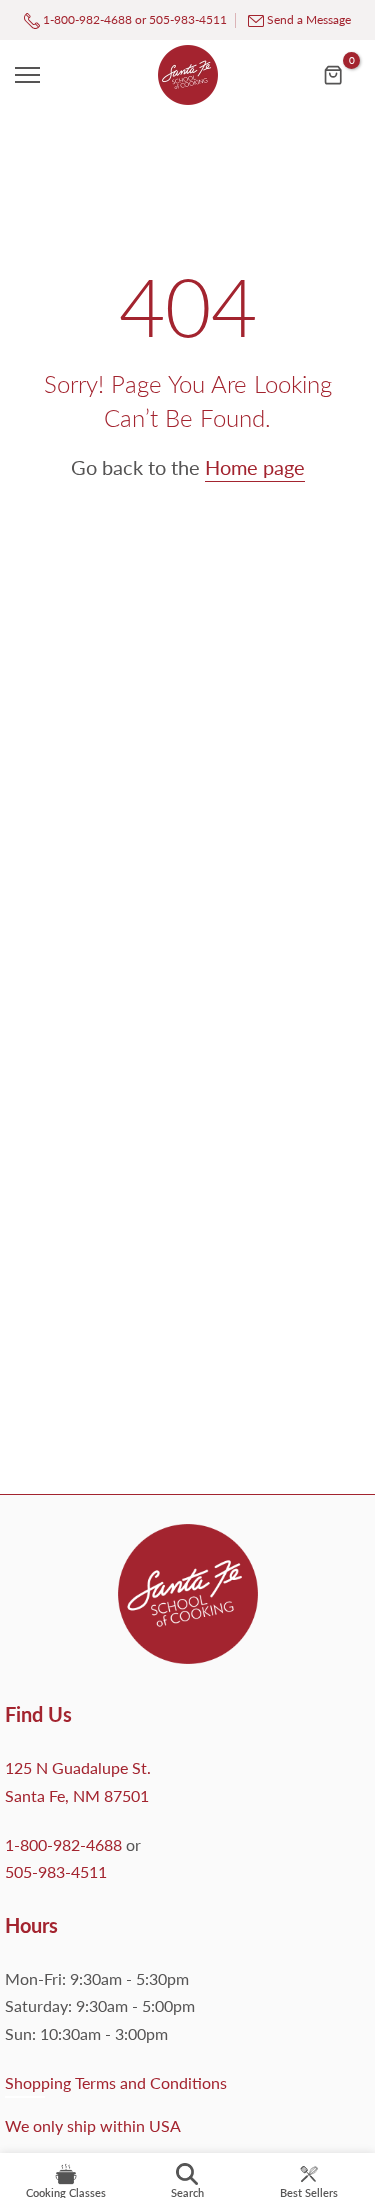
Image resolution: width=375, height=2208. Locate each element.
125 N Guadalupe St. (78, 1767)
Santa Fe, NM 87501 (77, 1795)
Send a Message (309, 19)
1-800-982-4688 (86, 19)
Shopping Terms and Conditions (116, 2082)
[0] (334, 75)
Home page (255, 467)
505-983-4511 (188, 19)
